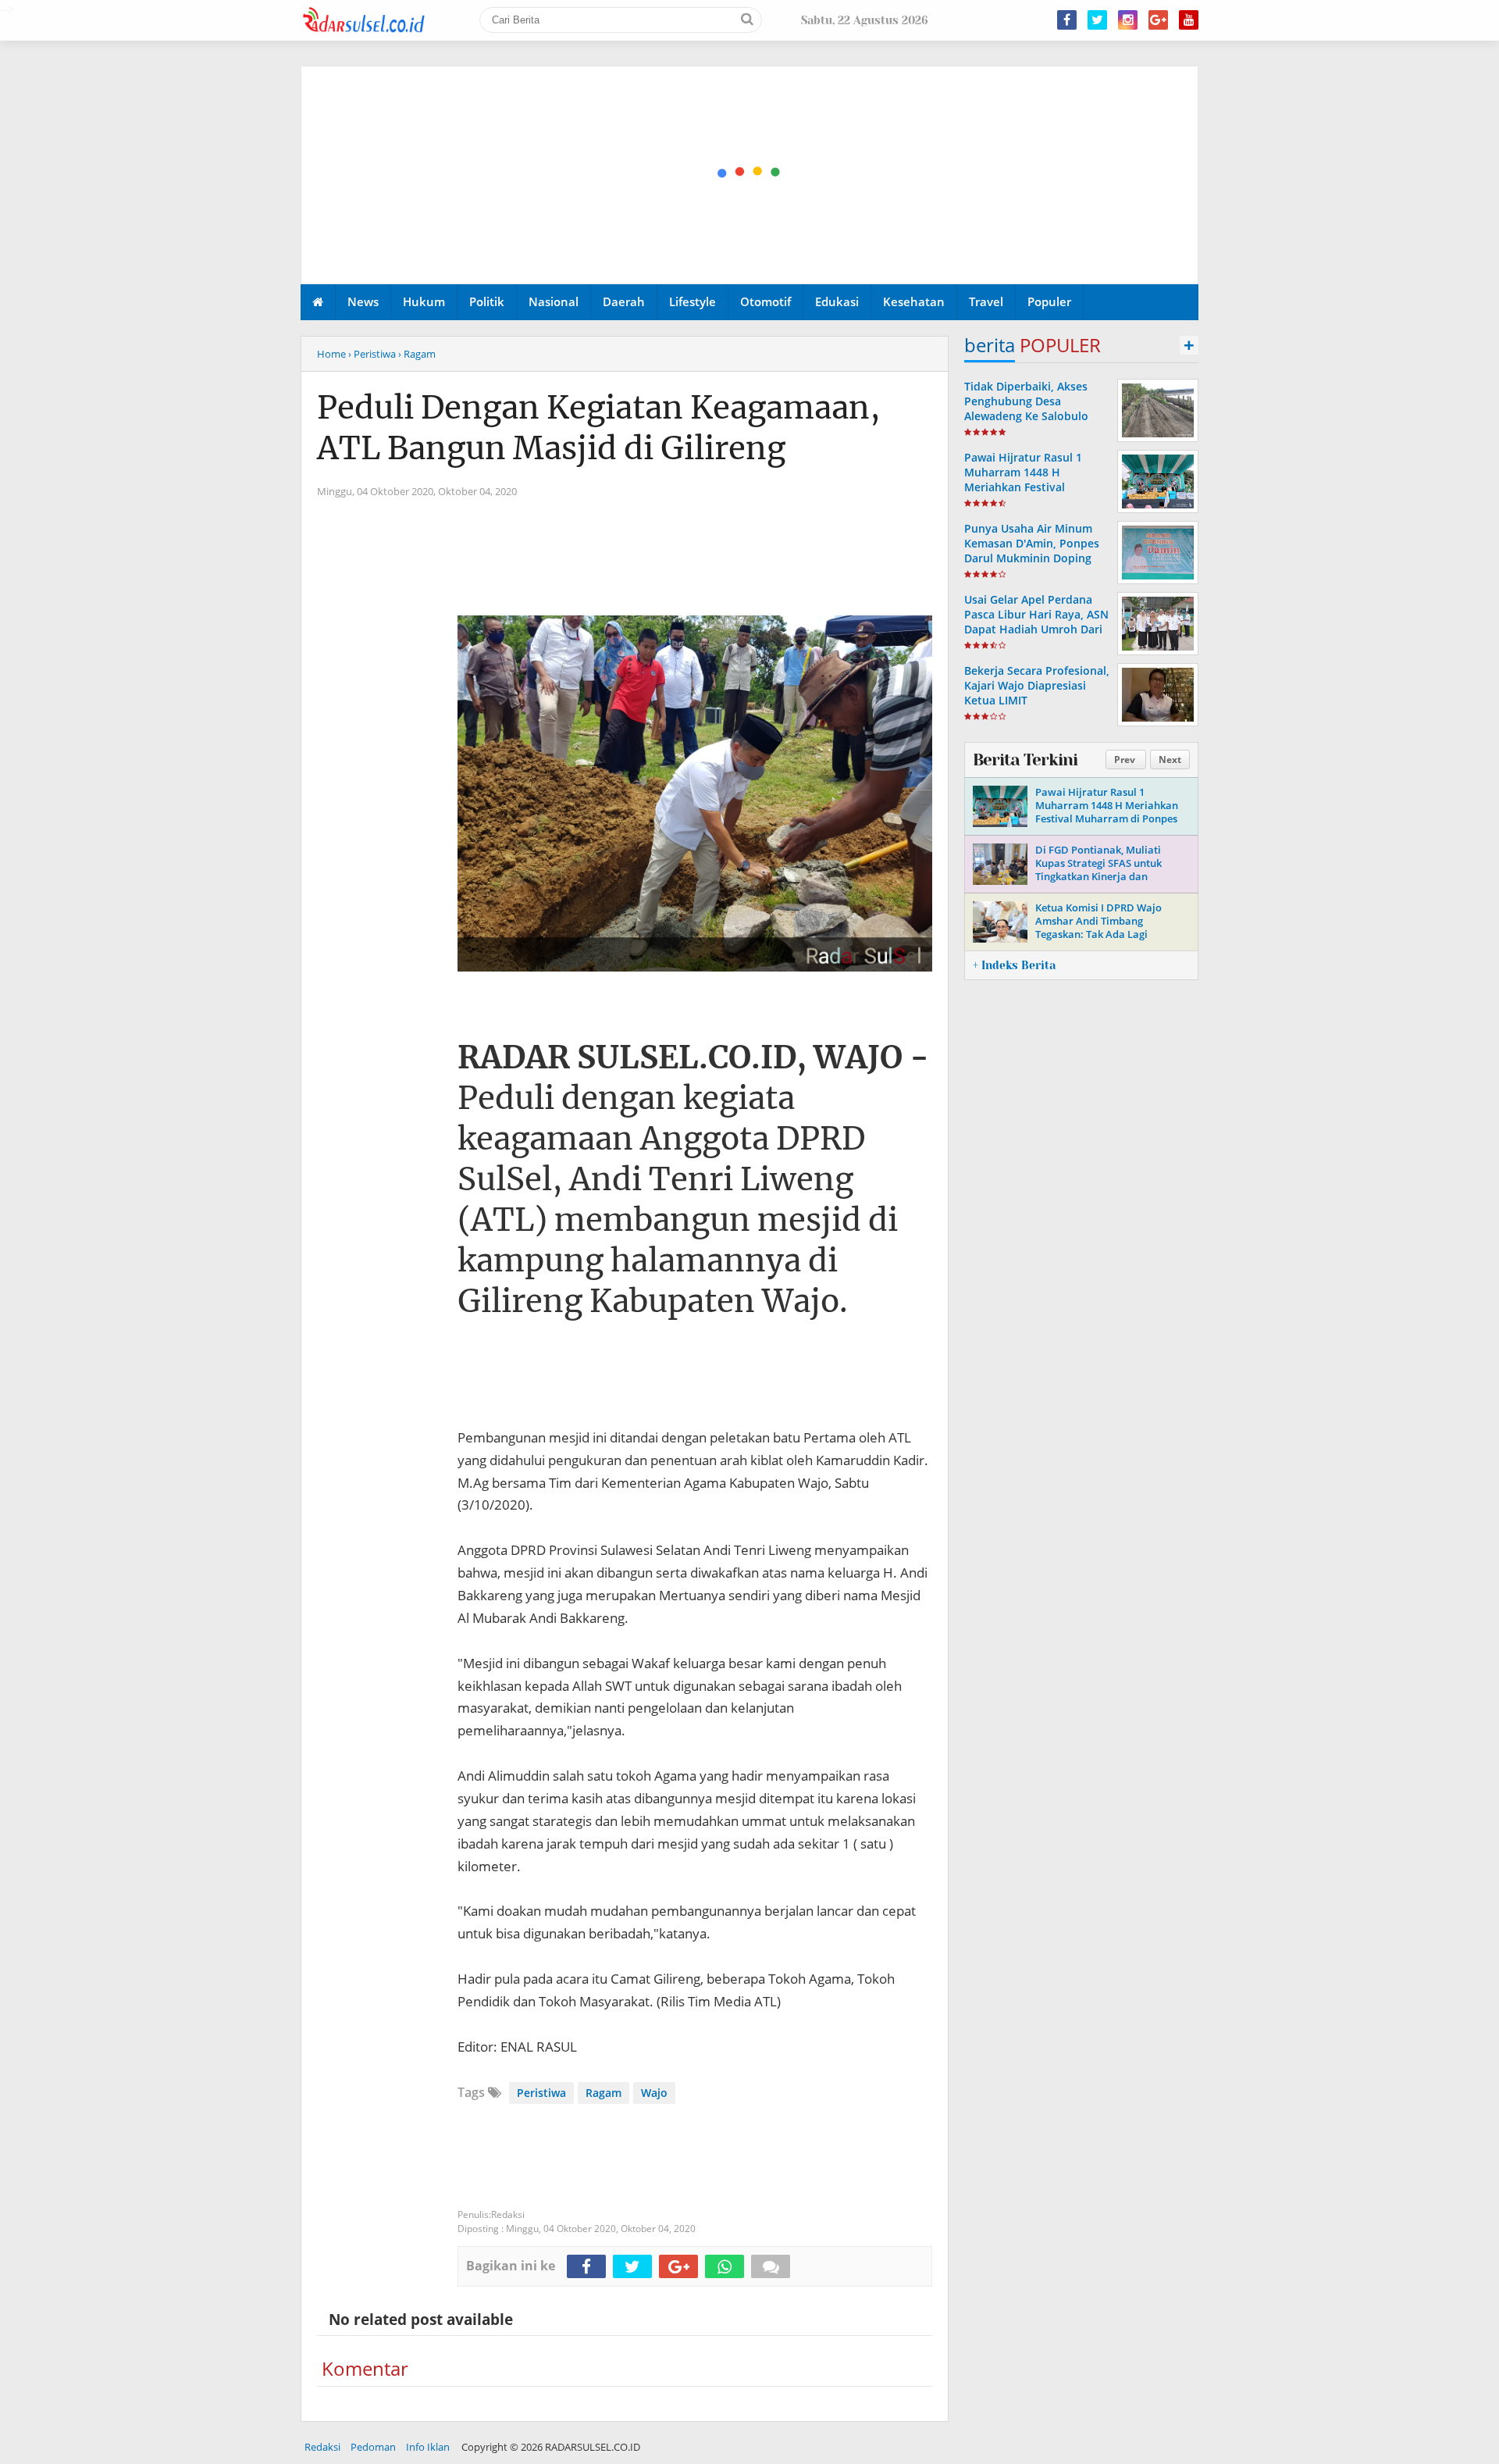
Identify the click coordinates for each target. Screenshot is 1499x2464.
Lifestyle (693, 301)
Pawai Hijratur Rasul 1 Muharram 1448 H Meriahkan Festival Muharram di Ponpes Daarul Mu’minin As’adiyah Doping (1035, 495)
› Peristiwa (372, 354)
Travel (986, 301)
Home (331, 354)
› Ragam (417, 354)
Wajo (654, 2093)
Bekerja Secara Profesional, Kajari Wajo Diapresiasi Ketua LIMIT (1037, 685)
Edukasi (837, 301)
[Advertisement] (750, 176)
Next (1170, 760)
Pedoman (373, 2447)
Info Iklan (428, 2447)
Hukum (424, 301)
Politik (487, 301)
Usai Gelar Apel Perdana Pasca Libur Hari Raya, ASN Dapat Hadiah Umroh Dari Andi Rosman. (1036, 622)
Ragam (604, 2093)
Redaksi (322, 2447)
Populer (1049, 301)
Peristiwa (541, 2093)
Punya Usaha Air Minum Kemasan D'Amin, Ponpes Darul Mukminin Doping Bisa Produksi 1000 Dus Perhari (1032, 558)
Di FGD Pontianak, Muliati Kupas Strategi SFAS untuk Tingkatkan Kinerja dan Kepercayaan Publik (1098, 870)
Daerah (624, 301)
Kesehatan (914, 301)
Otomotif (766, 301)
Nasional (554, 301)
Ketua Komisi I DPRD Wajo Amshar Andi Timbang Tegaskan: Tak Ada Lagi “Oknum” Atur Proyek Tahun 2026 (1103, 934)
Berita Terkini (1025, 760)
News (363, 301)
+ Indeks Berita (1014, 965)
